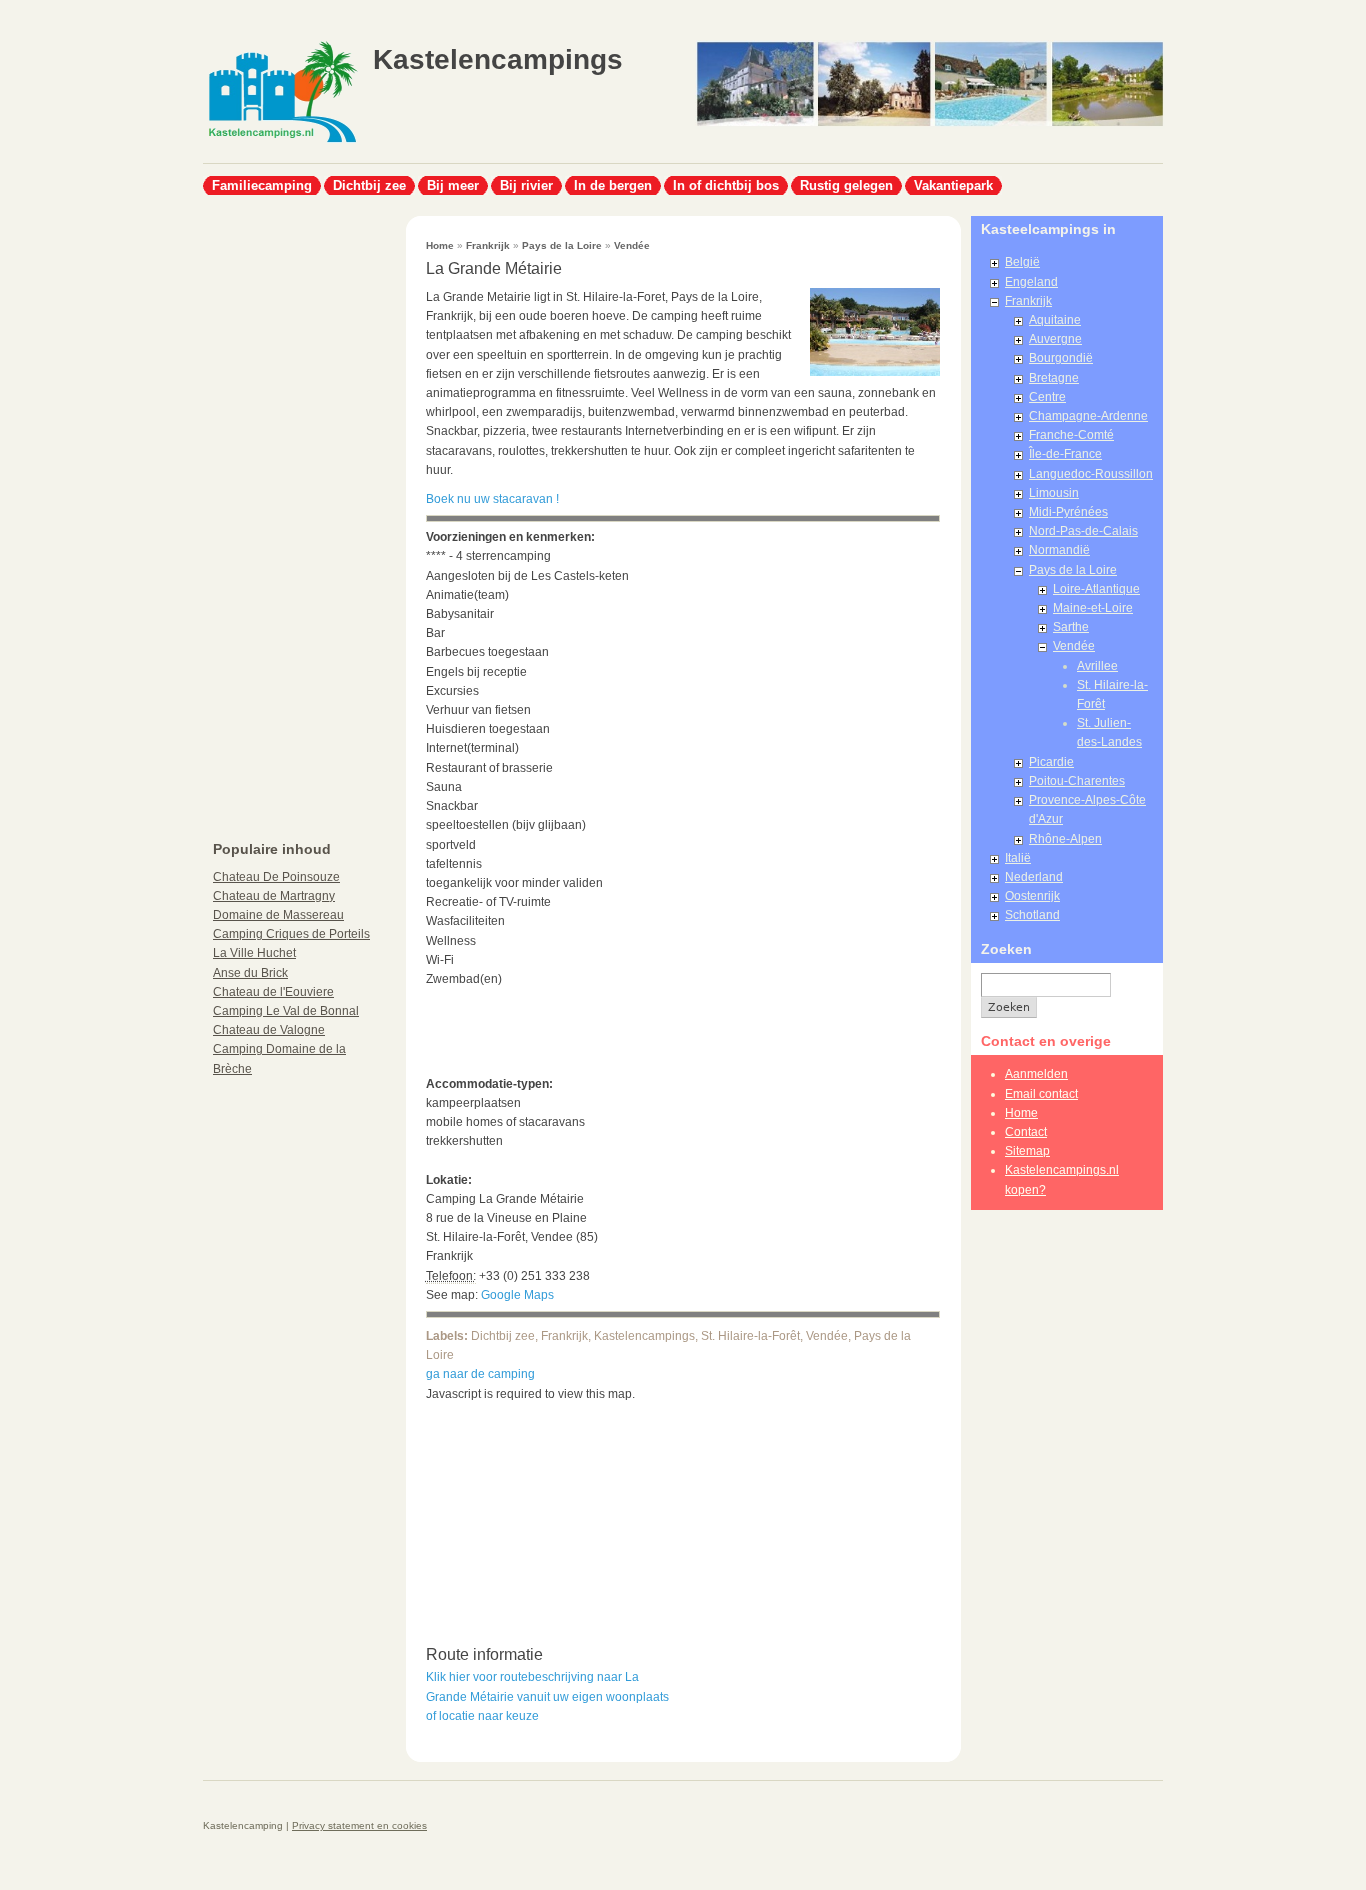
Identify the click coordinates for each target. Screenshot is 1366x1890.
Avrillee (1097, 666)
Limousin (1054, 493)
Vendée (632, 245)
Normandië (1059, 550)
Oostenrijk (1032, 896)
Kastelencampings (498, 59)
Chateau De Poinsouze (276, 877)
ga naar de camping (480, 1374)
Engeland (1031, 282)
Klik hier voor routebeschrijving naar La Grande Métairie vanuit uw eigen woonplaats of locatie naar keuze (547, 1696)
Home (440, 245)
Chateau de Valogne (269, 1030)
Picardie (1051, 762)
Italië (1018, 858)
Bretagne (1054, 378)
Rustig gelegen (846, 185)
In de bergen (613, 185)
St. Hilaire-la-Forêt (750, 1336)
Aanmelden (1036, 1074)
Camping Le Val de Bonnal (286, 1011)
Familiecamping (262, 185)
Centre (1047, 397)
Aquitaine (1055, 320)
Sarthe (1071, 627)
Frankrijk (488, 245)
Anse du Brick (250, 973)
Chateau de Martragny (274, 896)
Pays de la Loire (562, 245)
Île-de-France (1065, 454)
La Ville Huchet (254, 953)
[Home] (280, 140)
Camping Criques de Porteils (291, 934)
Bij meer (453, 185)
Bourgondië (1061, 358)
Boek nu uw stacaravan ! (492, 499)
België (1022, 262)
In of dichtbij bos (726, 185)
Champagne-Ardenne (1088, 416)
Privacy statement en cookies (359, 1825)
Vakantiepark (953, 185)
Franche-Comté (1071, 435)
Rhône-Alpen (1065, 839)
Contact (1026, 1132)
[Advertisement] (283, 516)
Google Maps (517, 1295)
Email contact (1041, 1094)
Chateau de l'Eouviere (273, 992)
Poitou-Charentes (1077, 781)
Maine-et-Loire (1093, 608)
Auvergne (1055, 339)
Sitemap (1027, 1151)
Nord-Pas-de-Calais (1083, 531)
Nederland (1034, 877)
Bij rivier (526, 185)
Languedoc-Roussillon (1091, 474)
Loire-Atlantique (1096, 589)
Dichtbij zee (369, 185)
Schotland (1032, 915)
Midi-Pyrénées (1068, 512)
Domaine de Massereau (278, 915)
